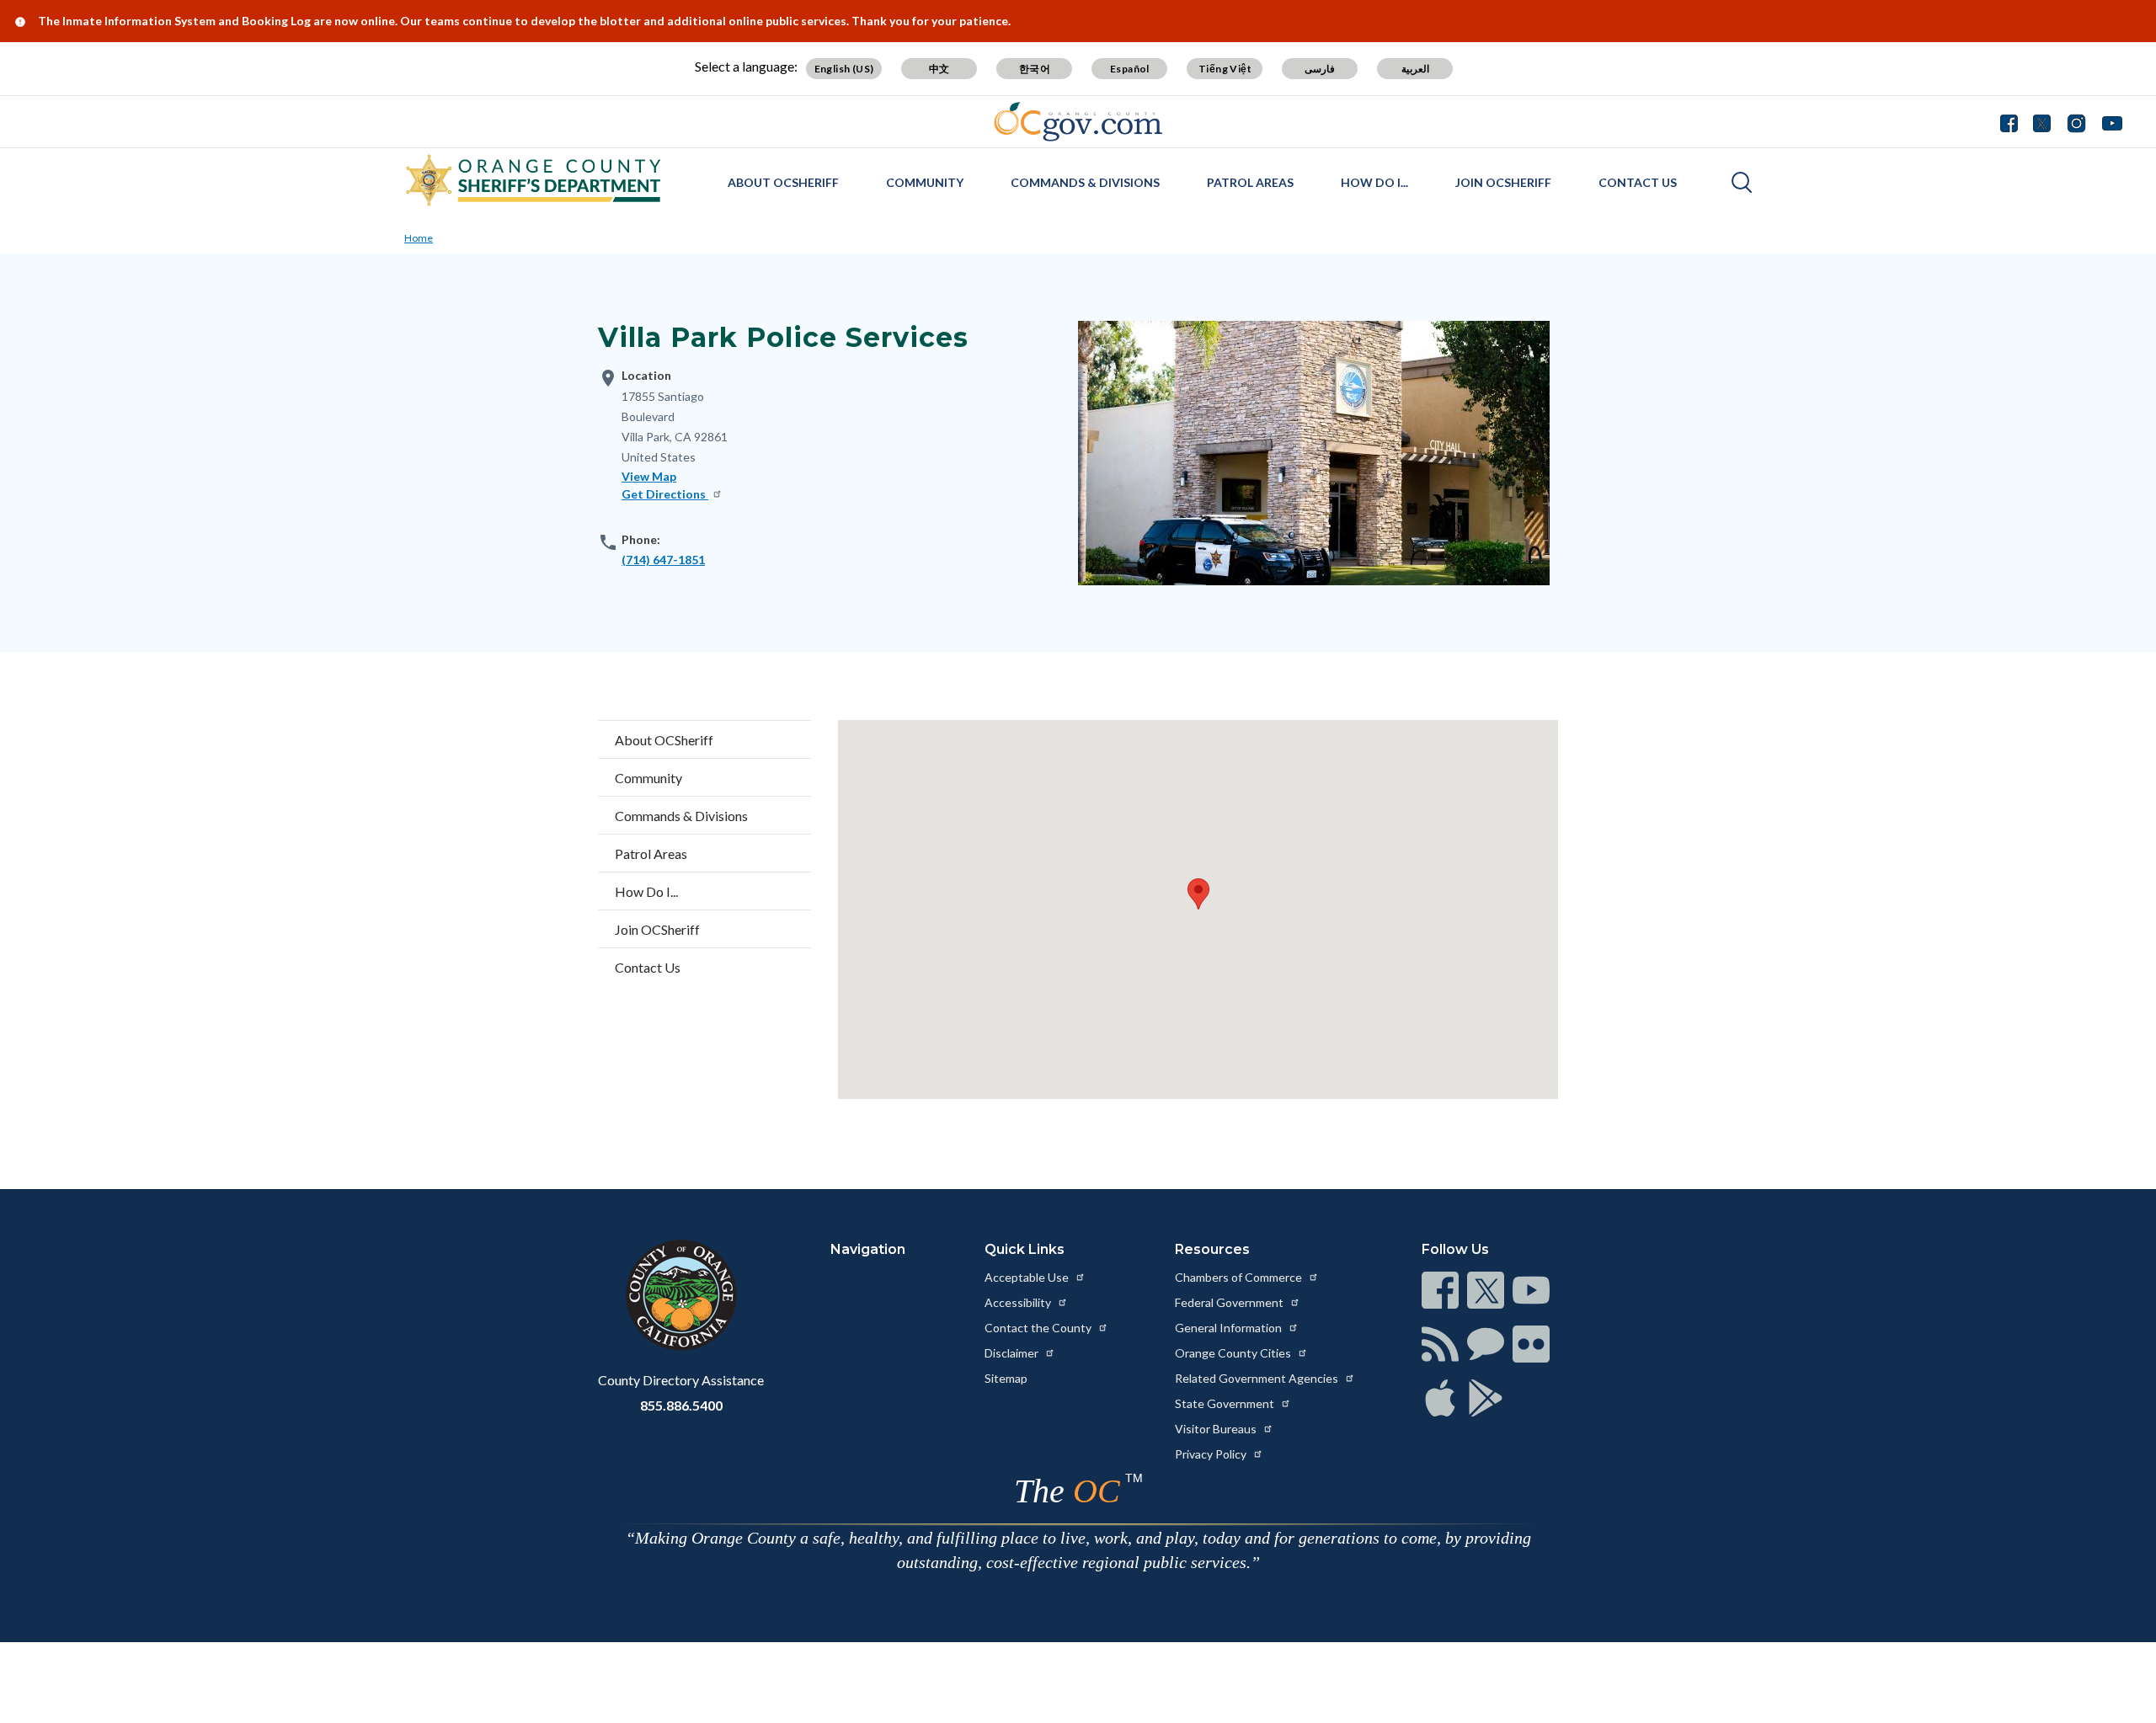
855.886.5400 (681, 1405)
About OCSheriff (783, 182)
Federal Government (1230, 1302)
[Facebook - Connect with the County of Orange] (2013, 121)
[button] (1198, 894)
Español (1130, 69)
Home (419, 238)
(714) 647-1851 (663, 560)
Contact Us (1638, 182)
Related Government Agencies (1258, 1378)
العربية (1415, 69)
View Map (649, 476)
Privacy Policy (1212, 1454)
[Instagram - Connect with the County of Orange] (2076, 121)
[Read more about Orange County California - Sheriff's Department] (534, 180)
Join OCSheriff (1503, 182)
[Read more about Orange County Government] (1078, 122)
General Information (1230, 1328)
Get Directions (665, 494)
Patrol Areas (1250, 182)
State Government (1226, 1403)
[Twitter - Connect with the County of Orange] (2042, 121)
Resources (1212, 1249)
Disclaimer (1013, 1353)
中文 (939, 69)
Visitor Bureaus (1217, 1429)
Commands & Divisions (1085, 182)
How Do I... (1374, 182)
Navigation (868, 1249)
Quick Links (1025, 1249)
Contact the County (1039, 1328)
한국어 (1035, 69)
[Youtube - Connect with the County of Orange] (2108, 121)
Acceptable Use (1028, 1277)
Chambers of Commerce (1240, 1277)
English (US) (844, 69)
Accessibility (1019, 1302)
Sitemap (1006, 1378)
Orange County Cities (1234, 1353)
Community (925, 182)
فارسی (1320, 69)
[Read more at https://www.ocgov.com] (681, 1295)
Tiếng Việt (1225, 69)
